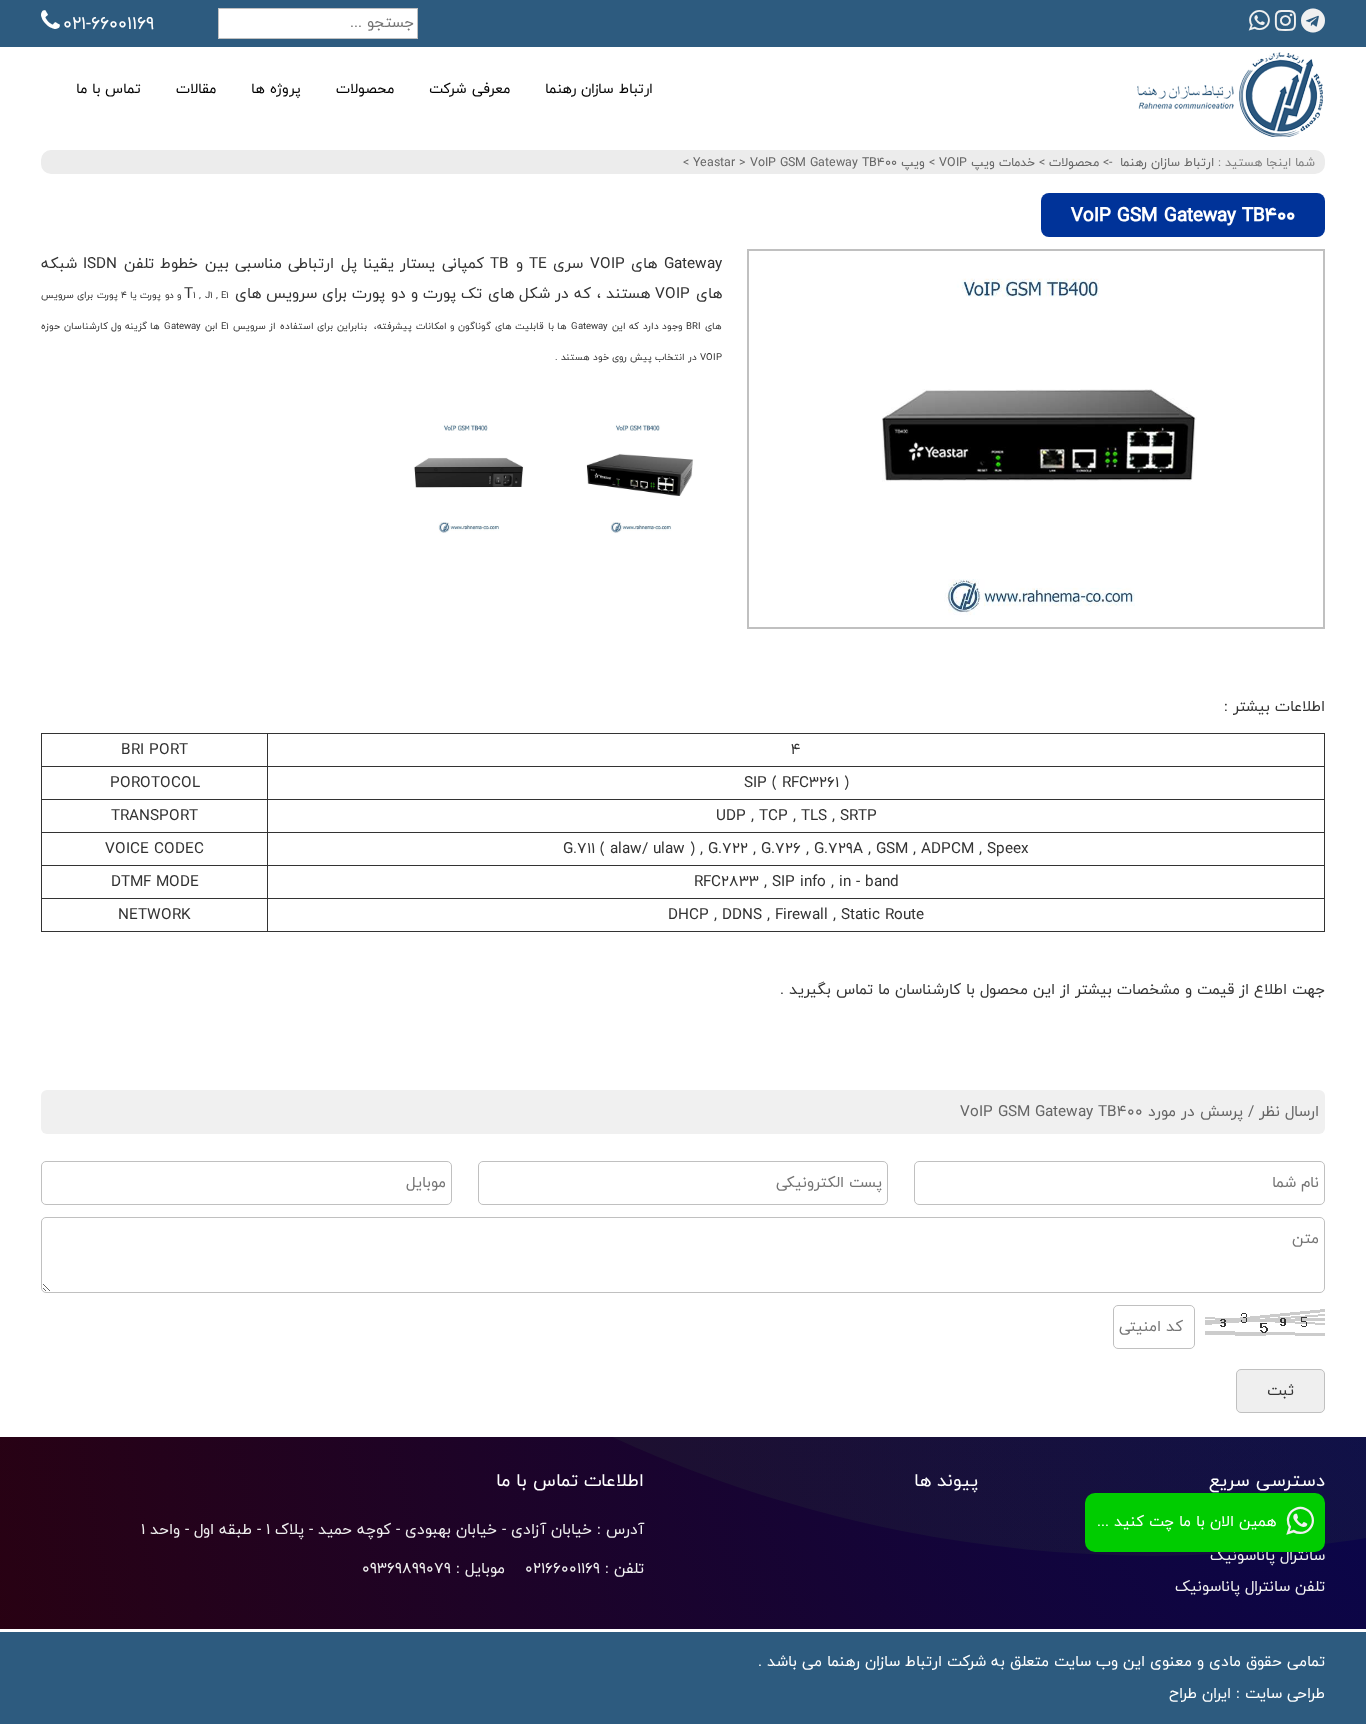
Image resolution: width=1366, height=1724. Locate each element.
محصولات (365, 88)
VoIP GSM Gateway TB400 (793, 162)
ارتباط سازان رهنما (599, 88)
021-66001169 (108, 23)
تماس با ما (108, 88)
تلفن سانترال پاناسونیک (1250, 1586)
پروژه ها (276, 88)
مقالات (196, 88)
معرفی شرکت (469, 88)
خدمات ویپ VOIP (985, 162)
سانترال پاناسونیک (1267, 1555)
